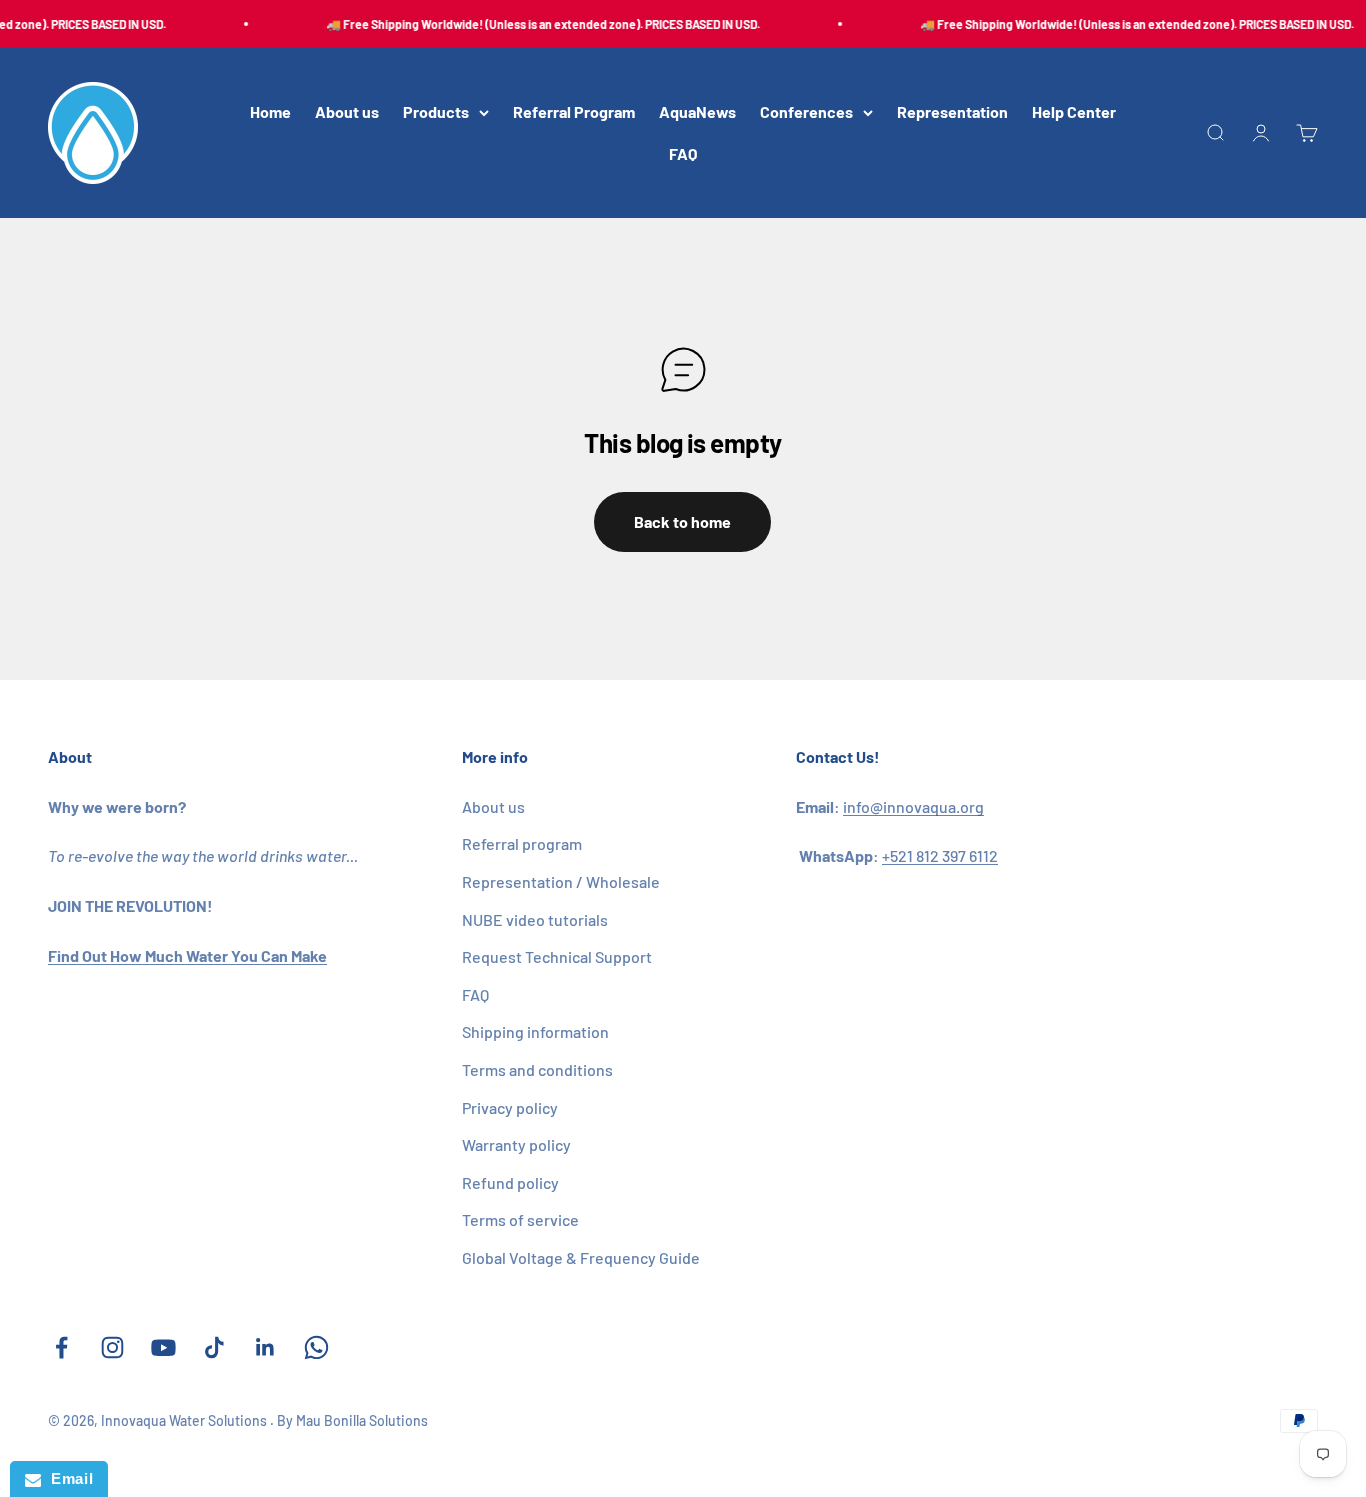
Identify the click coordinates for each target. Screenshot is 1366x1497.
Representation (952, 112)
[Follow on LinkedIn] (265, 1347)
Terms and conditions (537, 1069)
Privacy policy (510, 1107)
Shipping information (535, 1031)
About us (347, 112)
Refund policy (510, 1182)
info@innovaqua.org (913, 806)
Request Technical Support (557, 956)
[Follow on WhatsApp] (316, 1347)
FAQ (683, 153)
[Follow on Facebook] (61, 1347)
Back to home (682, 521)
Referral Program (574, 112)
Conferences (806, 112)
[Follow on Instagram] (112, 1347)
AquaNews (697, 112)
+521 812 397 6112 (940, 855)
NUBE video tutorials (535, 919)
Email (67, 1478)
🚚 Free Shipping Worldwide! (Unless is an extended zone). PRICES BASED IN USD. (535, 24)
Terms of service (520, 1219)
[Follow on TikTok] (214, 1347)
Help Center (1074, 112)
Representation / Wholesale (561, 881)
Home (270, 112)
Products (436, 112)
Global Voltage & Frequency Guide (581, 1257)
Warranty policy (516, 1144)
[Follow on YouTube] (163, 1347)
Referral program (522, 843)
